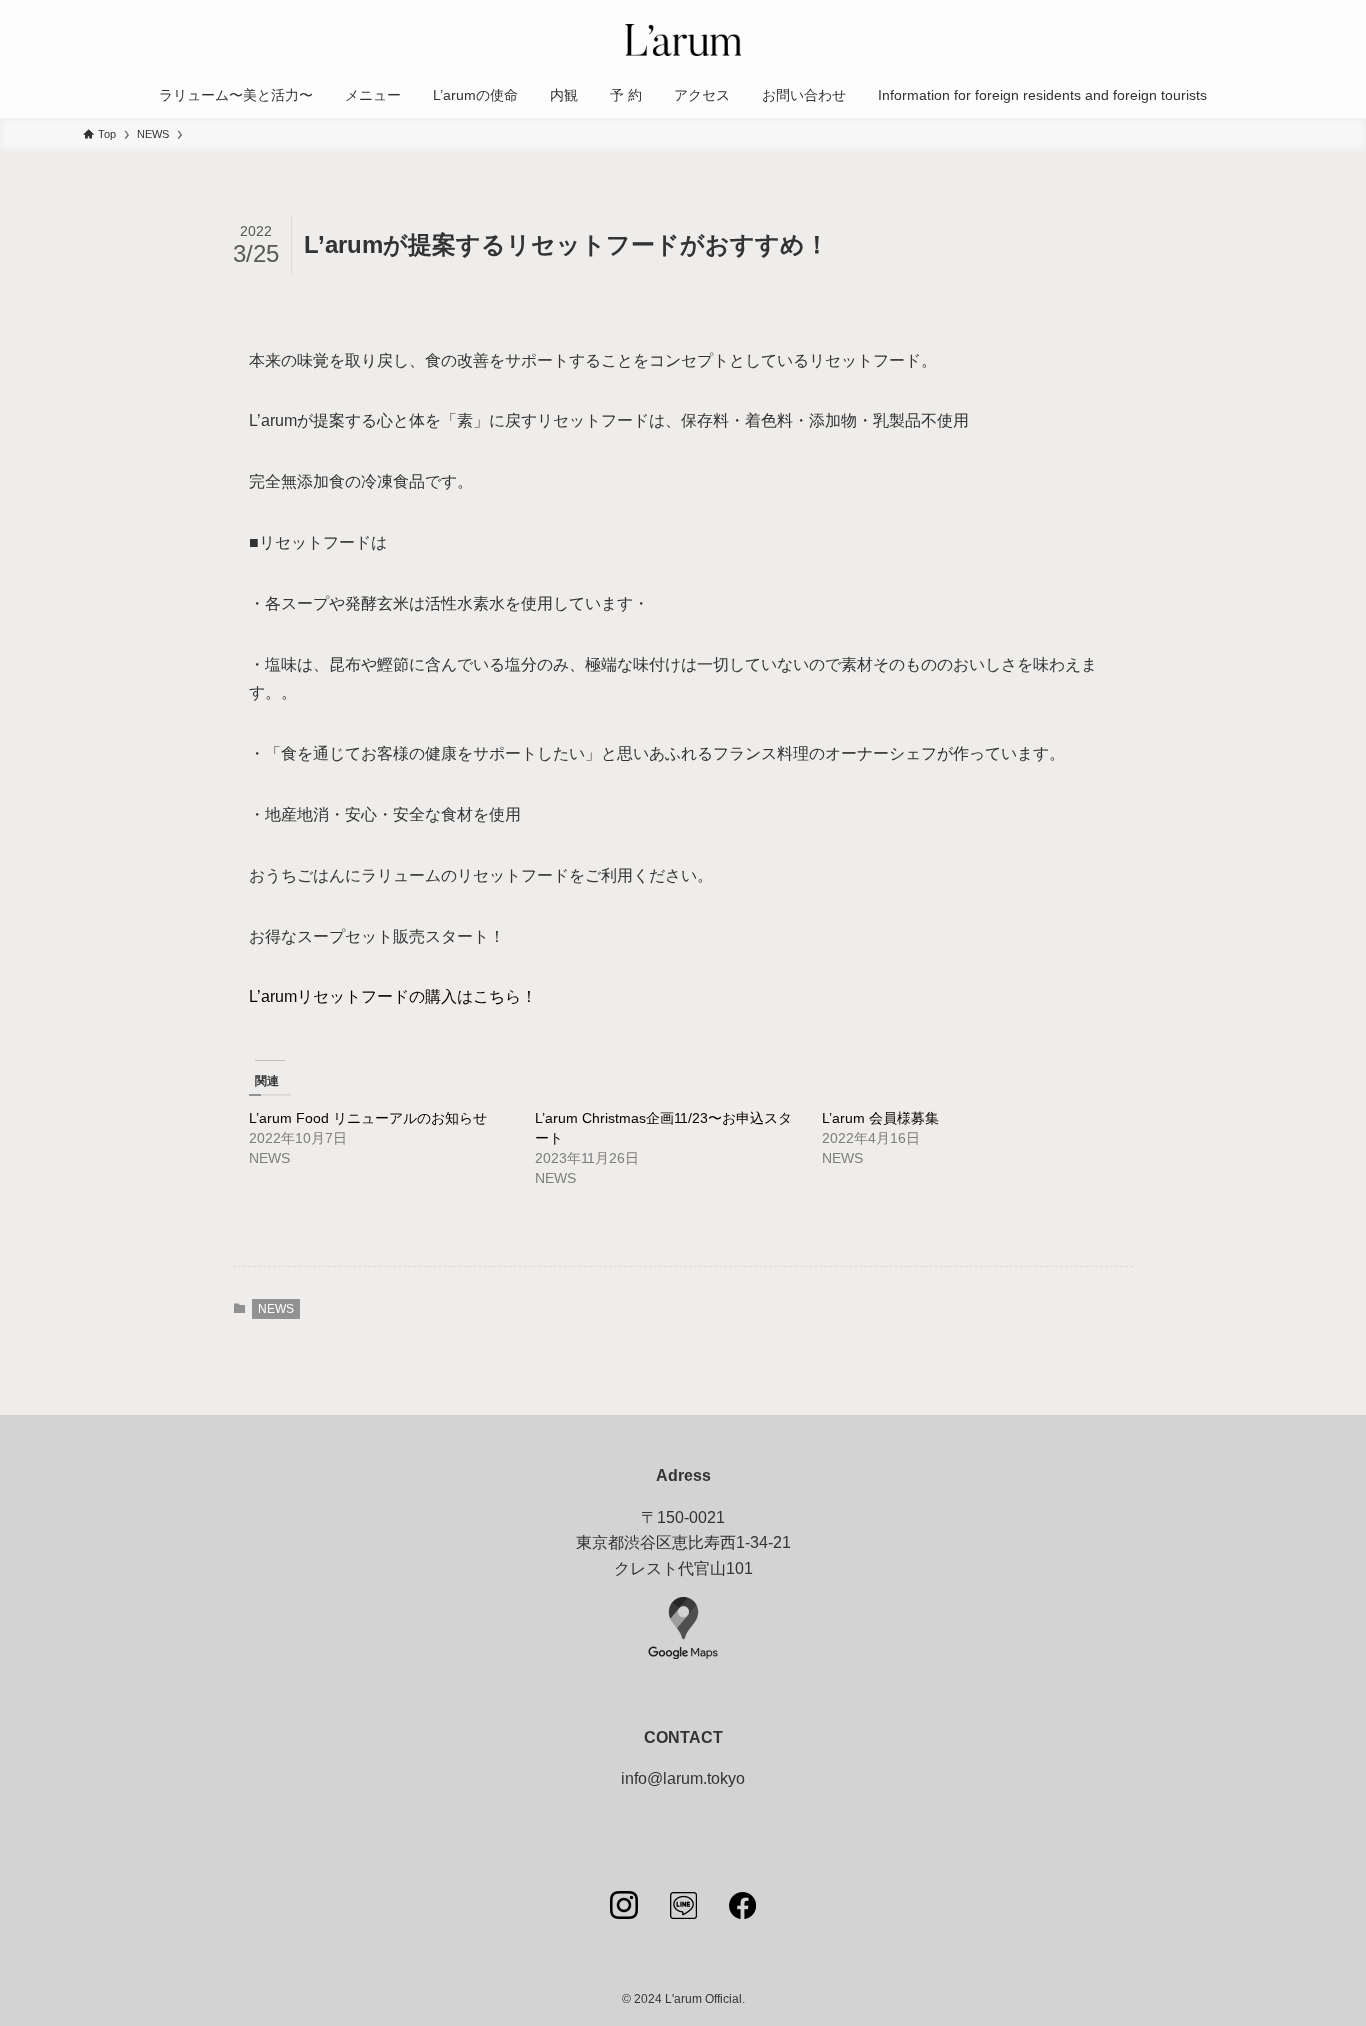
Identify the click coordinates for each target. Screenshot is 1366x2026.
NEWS (276, 1309)
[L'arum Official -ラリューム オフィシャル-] (683, 40)
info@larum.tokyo (683, 1778)
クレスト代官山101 (683, 1568)
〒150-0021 (683, 1517)
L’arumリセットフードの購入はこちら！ (393, 996)
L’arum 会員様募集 (880, 1118)
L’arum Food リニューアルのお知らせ (368, 1118)
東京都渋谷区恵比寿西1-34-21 (683, 1542)
